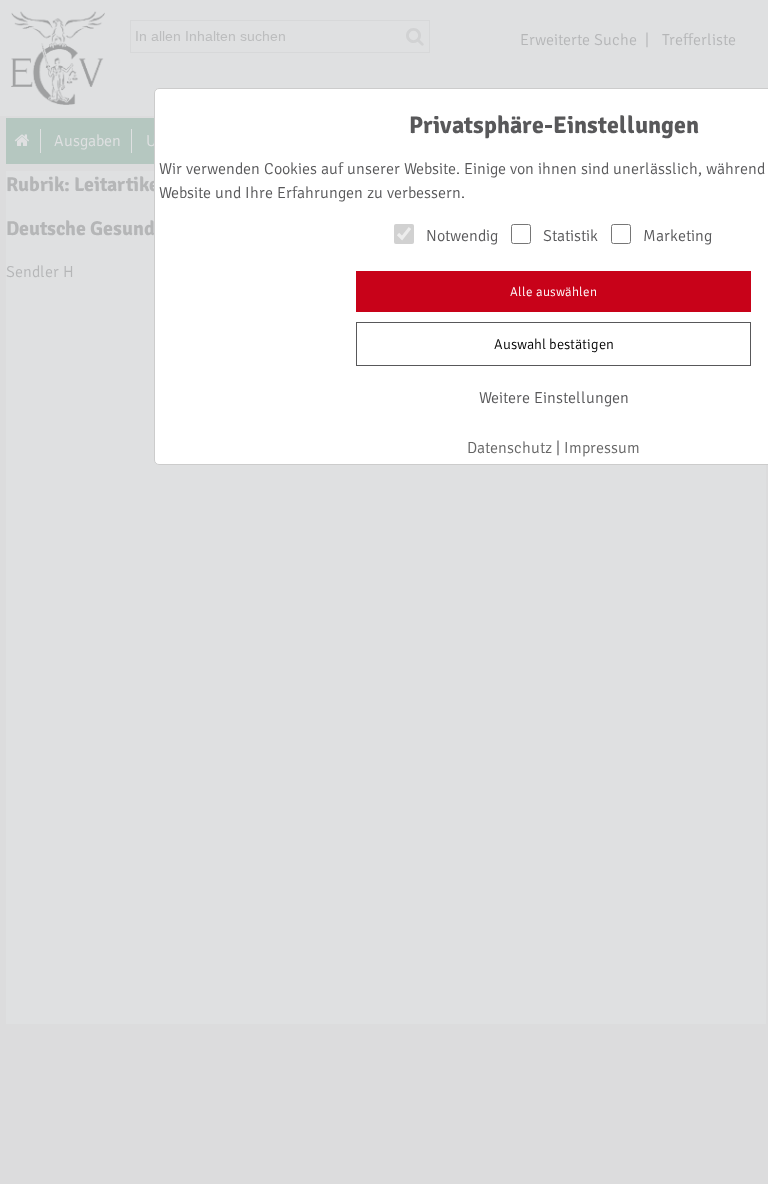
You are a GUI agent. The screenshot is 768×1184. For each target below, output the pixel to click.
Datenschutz (509, 448)
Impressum (602, 448)
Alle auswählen (553, 292)
